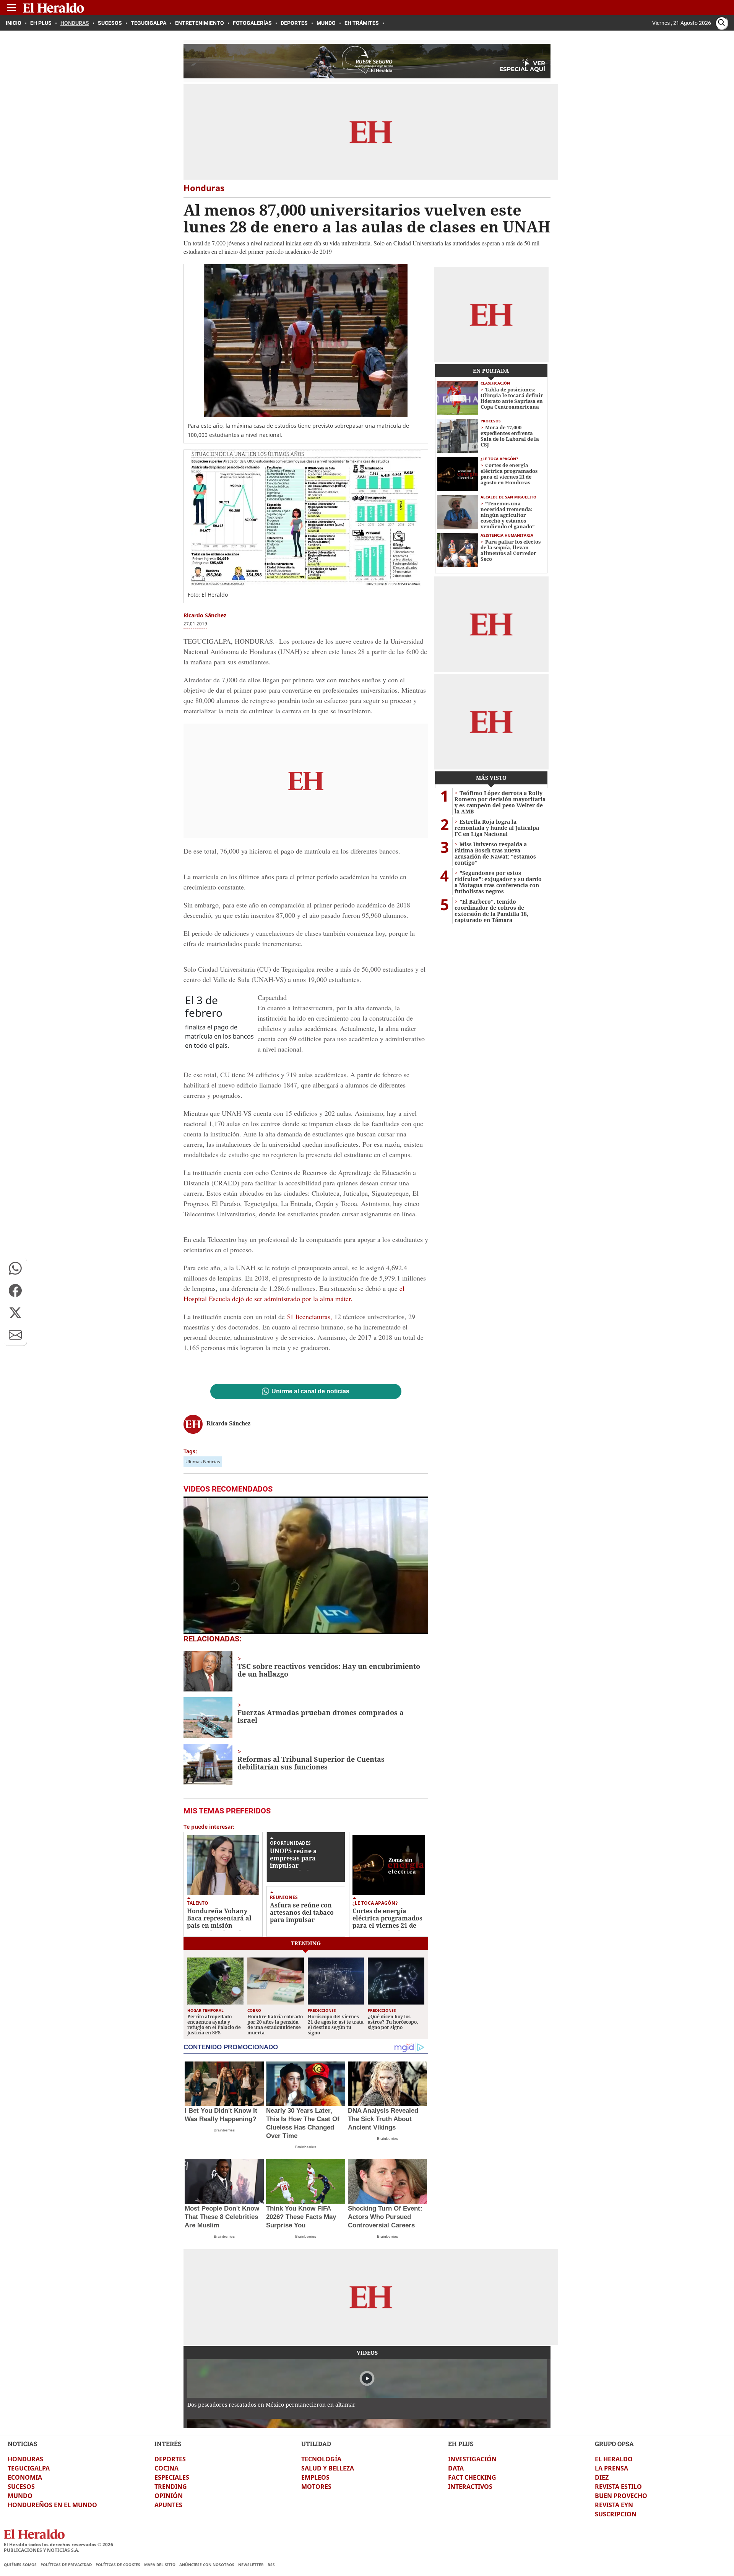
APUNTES (168, 2505)
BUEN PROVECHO (621, 2496)
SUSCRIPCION (616, 2514)
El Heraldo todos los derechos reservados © (58, 2544)
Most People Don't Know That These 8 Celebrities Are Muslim (222, 2217)
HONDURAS (25, 2459)
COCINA (166, 2468)
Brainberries (224, 2130)
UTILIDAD (316, 2444)
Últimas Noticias (203, 1462)
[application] (306, 1565)
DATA (456, 2468)
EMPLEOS (315, 2477)
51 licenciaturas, (309, 1316)
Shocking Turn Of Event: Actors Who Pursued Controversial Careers (385, 2217)
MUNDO (20, 2496)
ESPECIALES (172, 2477)
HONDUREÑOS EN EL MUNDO (52, 2505)
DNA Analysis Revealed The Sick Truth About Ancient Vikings (383, 2119)
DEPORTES (170, 2459)
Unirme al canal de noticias (310, 1391)
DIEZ (602, 2477)
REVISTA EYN (614, 2505)
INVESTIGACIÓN (472, 2459)
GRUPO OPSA (614, 2444)
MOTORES (316, 2487)
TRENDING (171, 2487)
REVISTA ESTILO (618, 2487)
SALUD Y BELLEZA (328, 2468)
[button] (15, 1268)
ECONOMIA (25, 2477)
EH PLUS (461, 2444)
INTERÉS (168, 2444)
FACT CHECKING (472, 2477)
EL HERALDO (614, 2459)
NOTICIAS (23, 2444)
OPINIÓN (169, 2496)
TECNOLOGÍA (321, 2459)
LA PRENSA (611, 2468)
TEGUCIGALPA (29, 2468)
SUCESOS (21, 2487)
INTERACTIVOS (470, 2487)
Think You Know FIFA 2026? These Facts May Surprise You (301, 2217)
